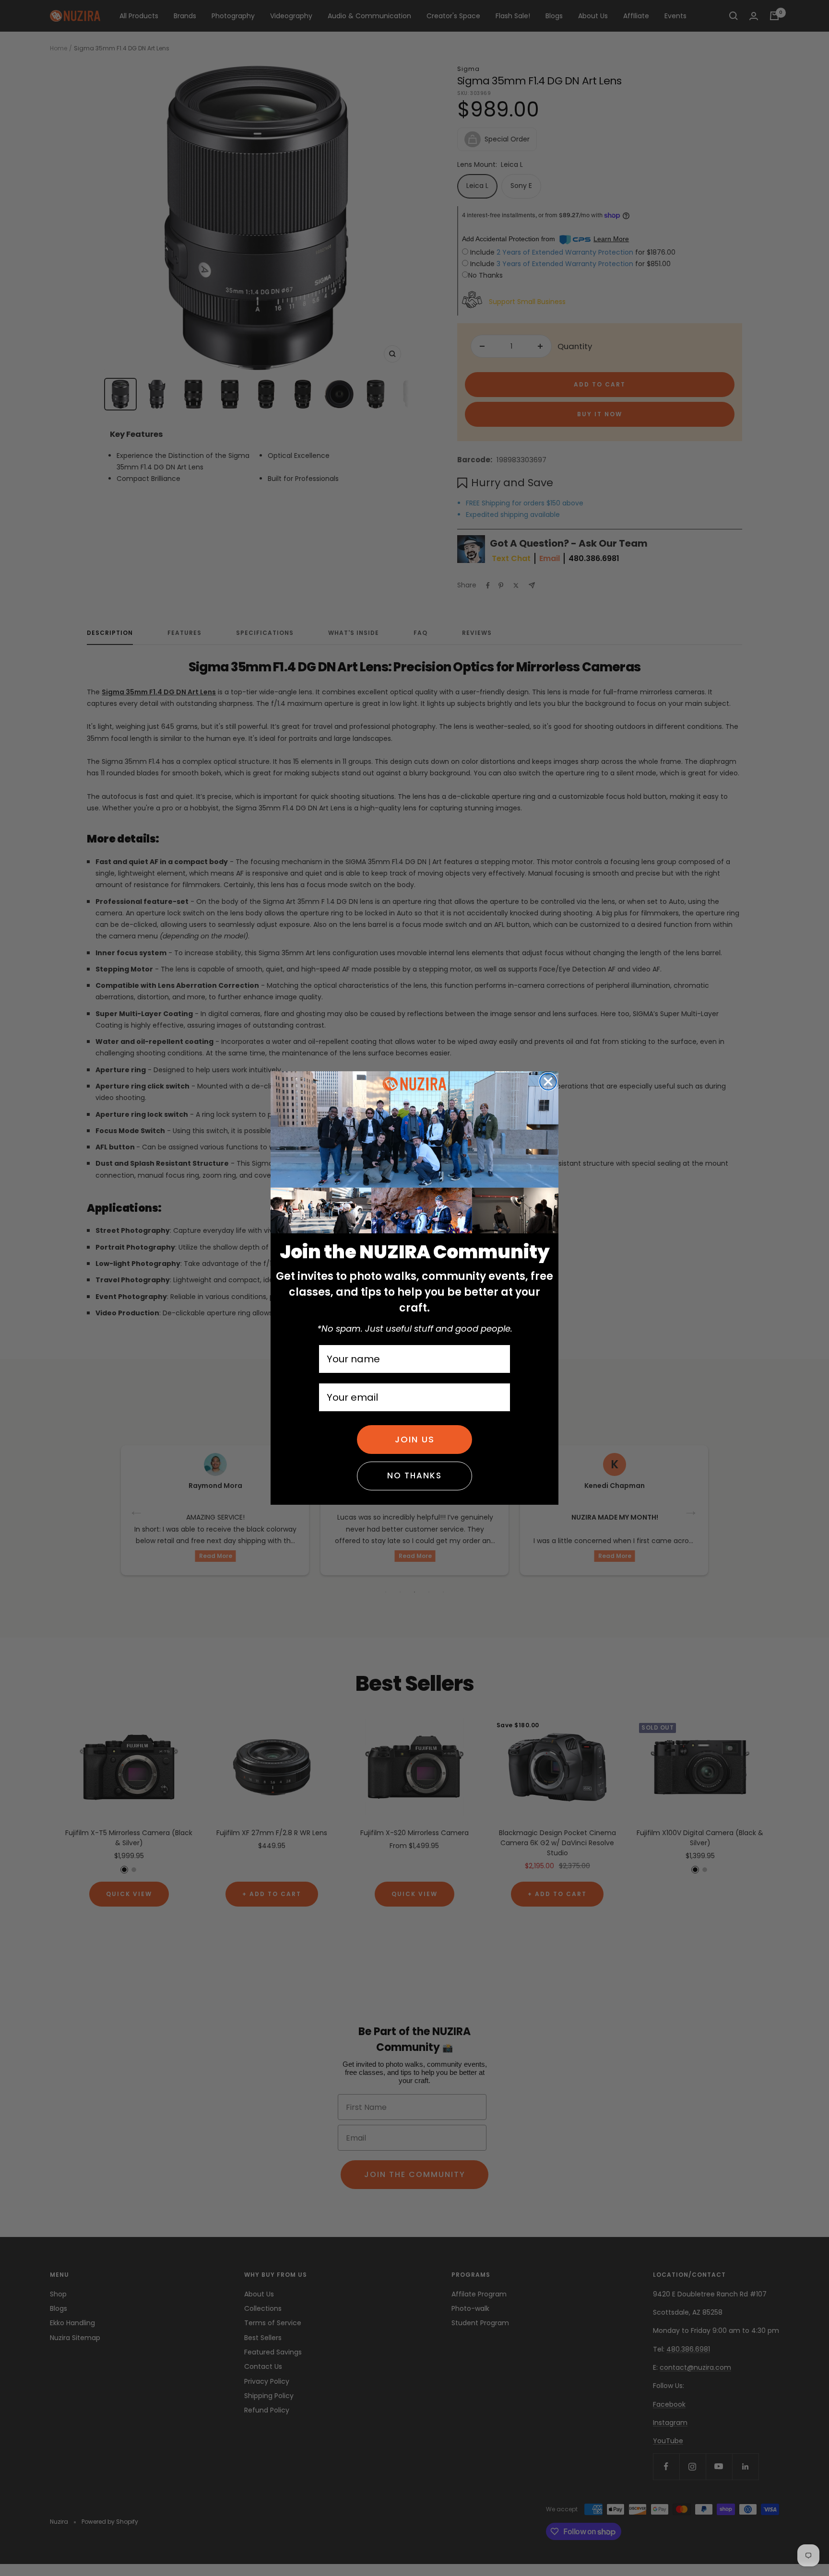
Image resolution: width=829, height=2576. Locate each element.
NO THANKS (414, 1475)
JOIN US (415, 1439)
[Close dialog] (548, 1082)
